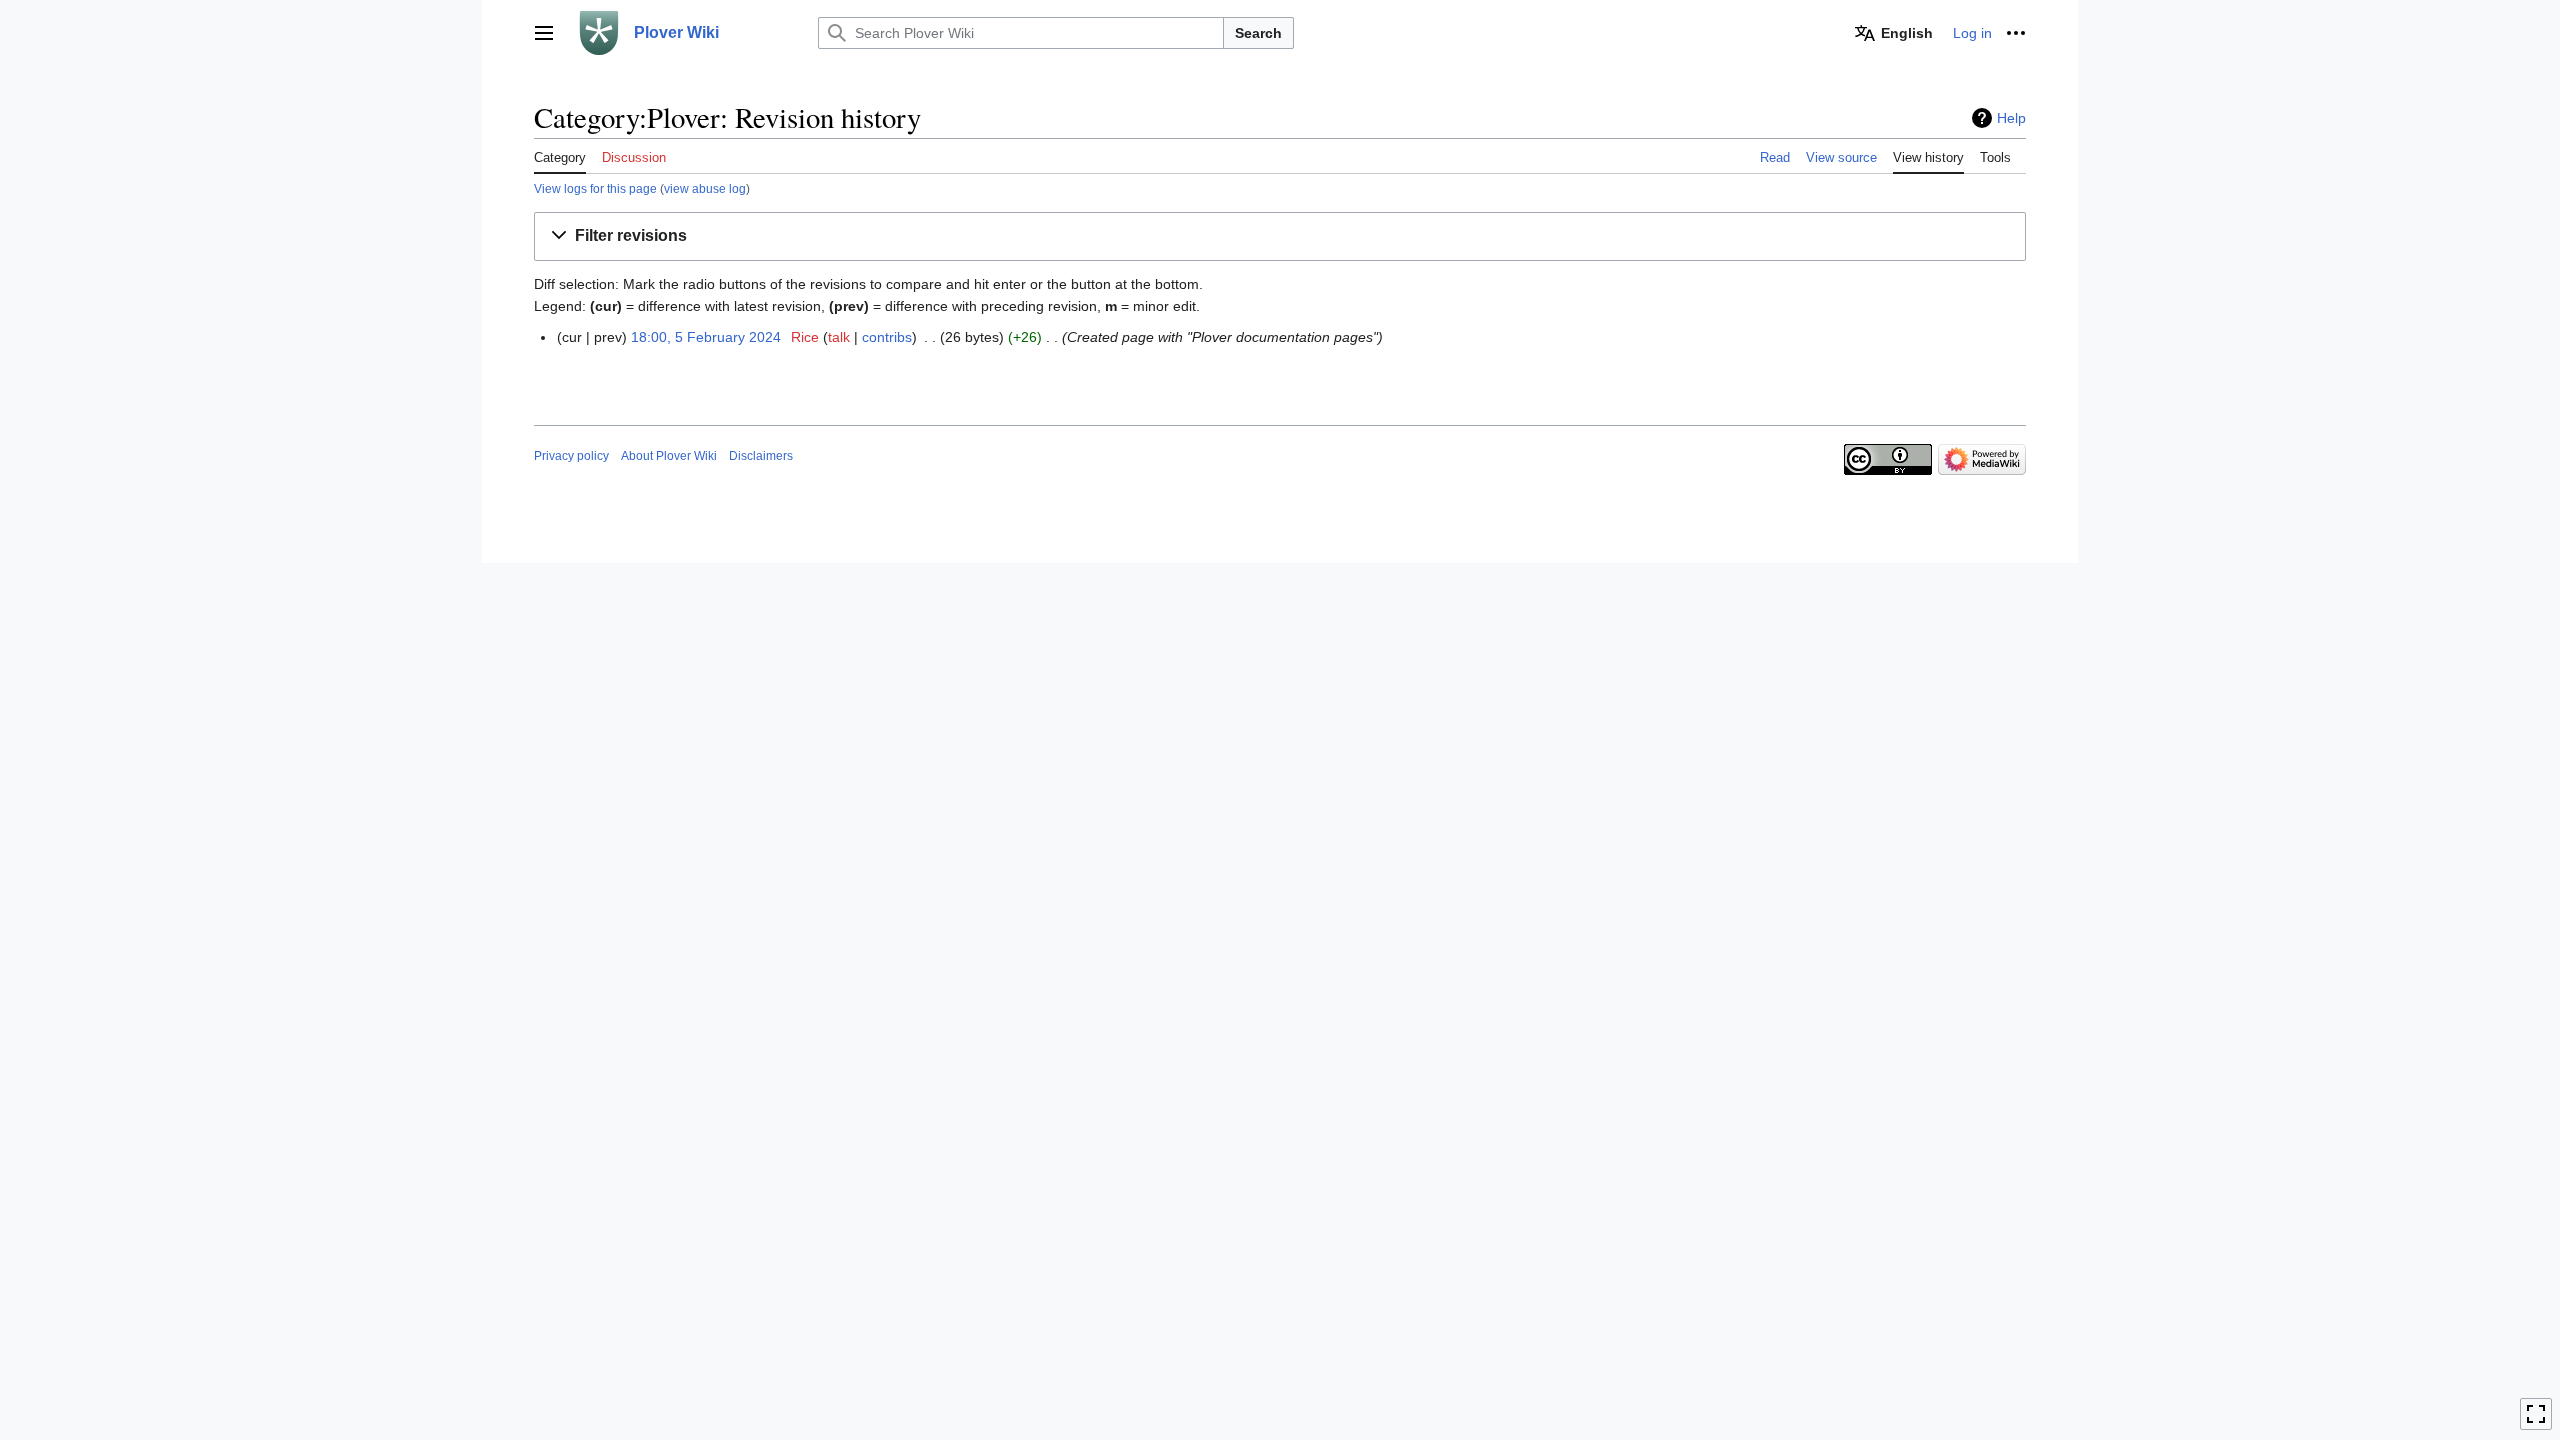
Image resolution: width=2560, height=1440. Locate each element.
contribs (887, 337)
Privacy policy (571, 456)
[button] (544, 33)
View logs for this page (595, 188)
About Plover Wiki (669, 456)
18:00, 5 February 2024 (706, 337)
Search (1258, 33)
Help (2011, 118)
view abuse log (705, 188)
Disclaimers (761, 456)
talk (839, 337)
